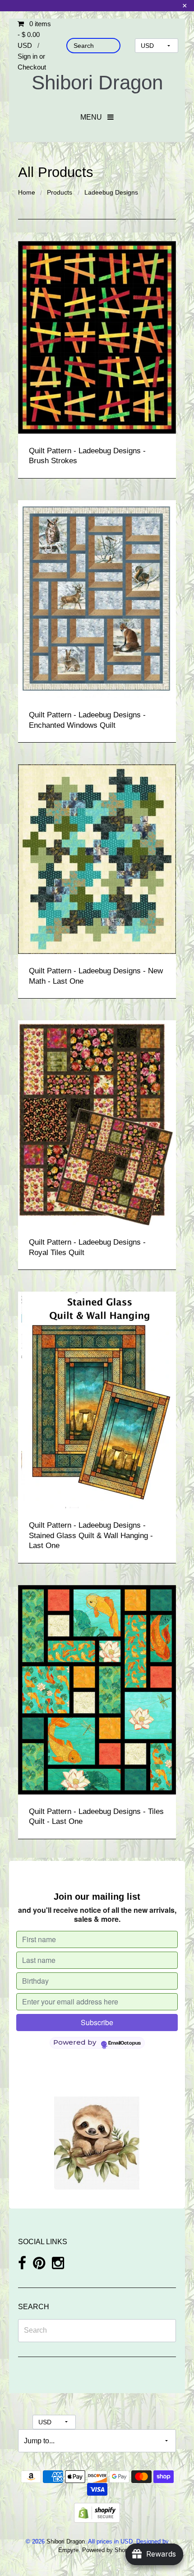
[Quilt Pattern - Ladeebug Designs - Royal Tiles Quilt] (97, 1123)
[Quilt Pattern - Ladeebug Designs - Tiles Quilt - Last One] (97, 1689)
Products (60, 192)
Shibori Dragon (97, 82)
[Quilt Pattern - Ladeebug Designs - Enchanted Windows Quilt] (97, 598)
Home (27, 192)
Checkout (32, 67)
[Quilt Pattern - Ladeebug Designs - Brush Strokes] (97, 337)
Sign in (28, 56)
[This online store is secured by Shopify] (97, 2513)
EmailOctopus (125, 2043)
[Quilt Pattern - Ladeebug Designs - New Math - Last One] (97, 858)
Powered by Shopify (108, 2550)
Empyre (68, 2550)
